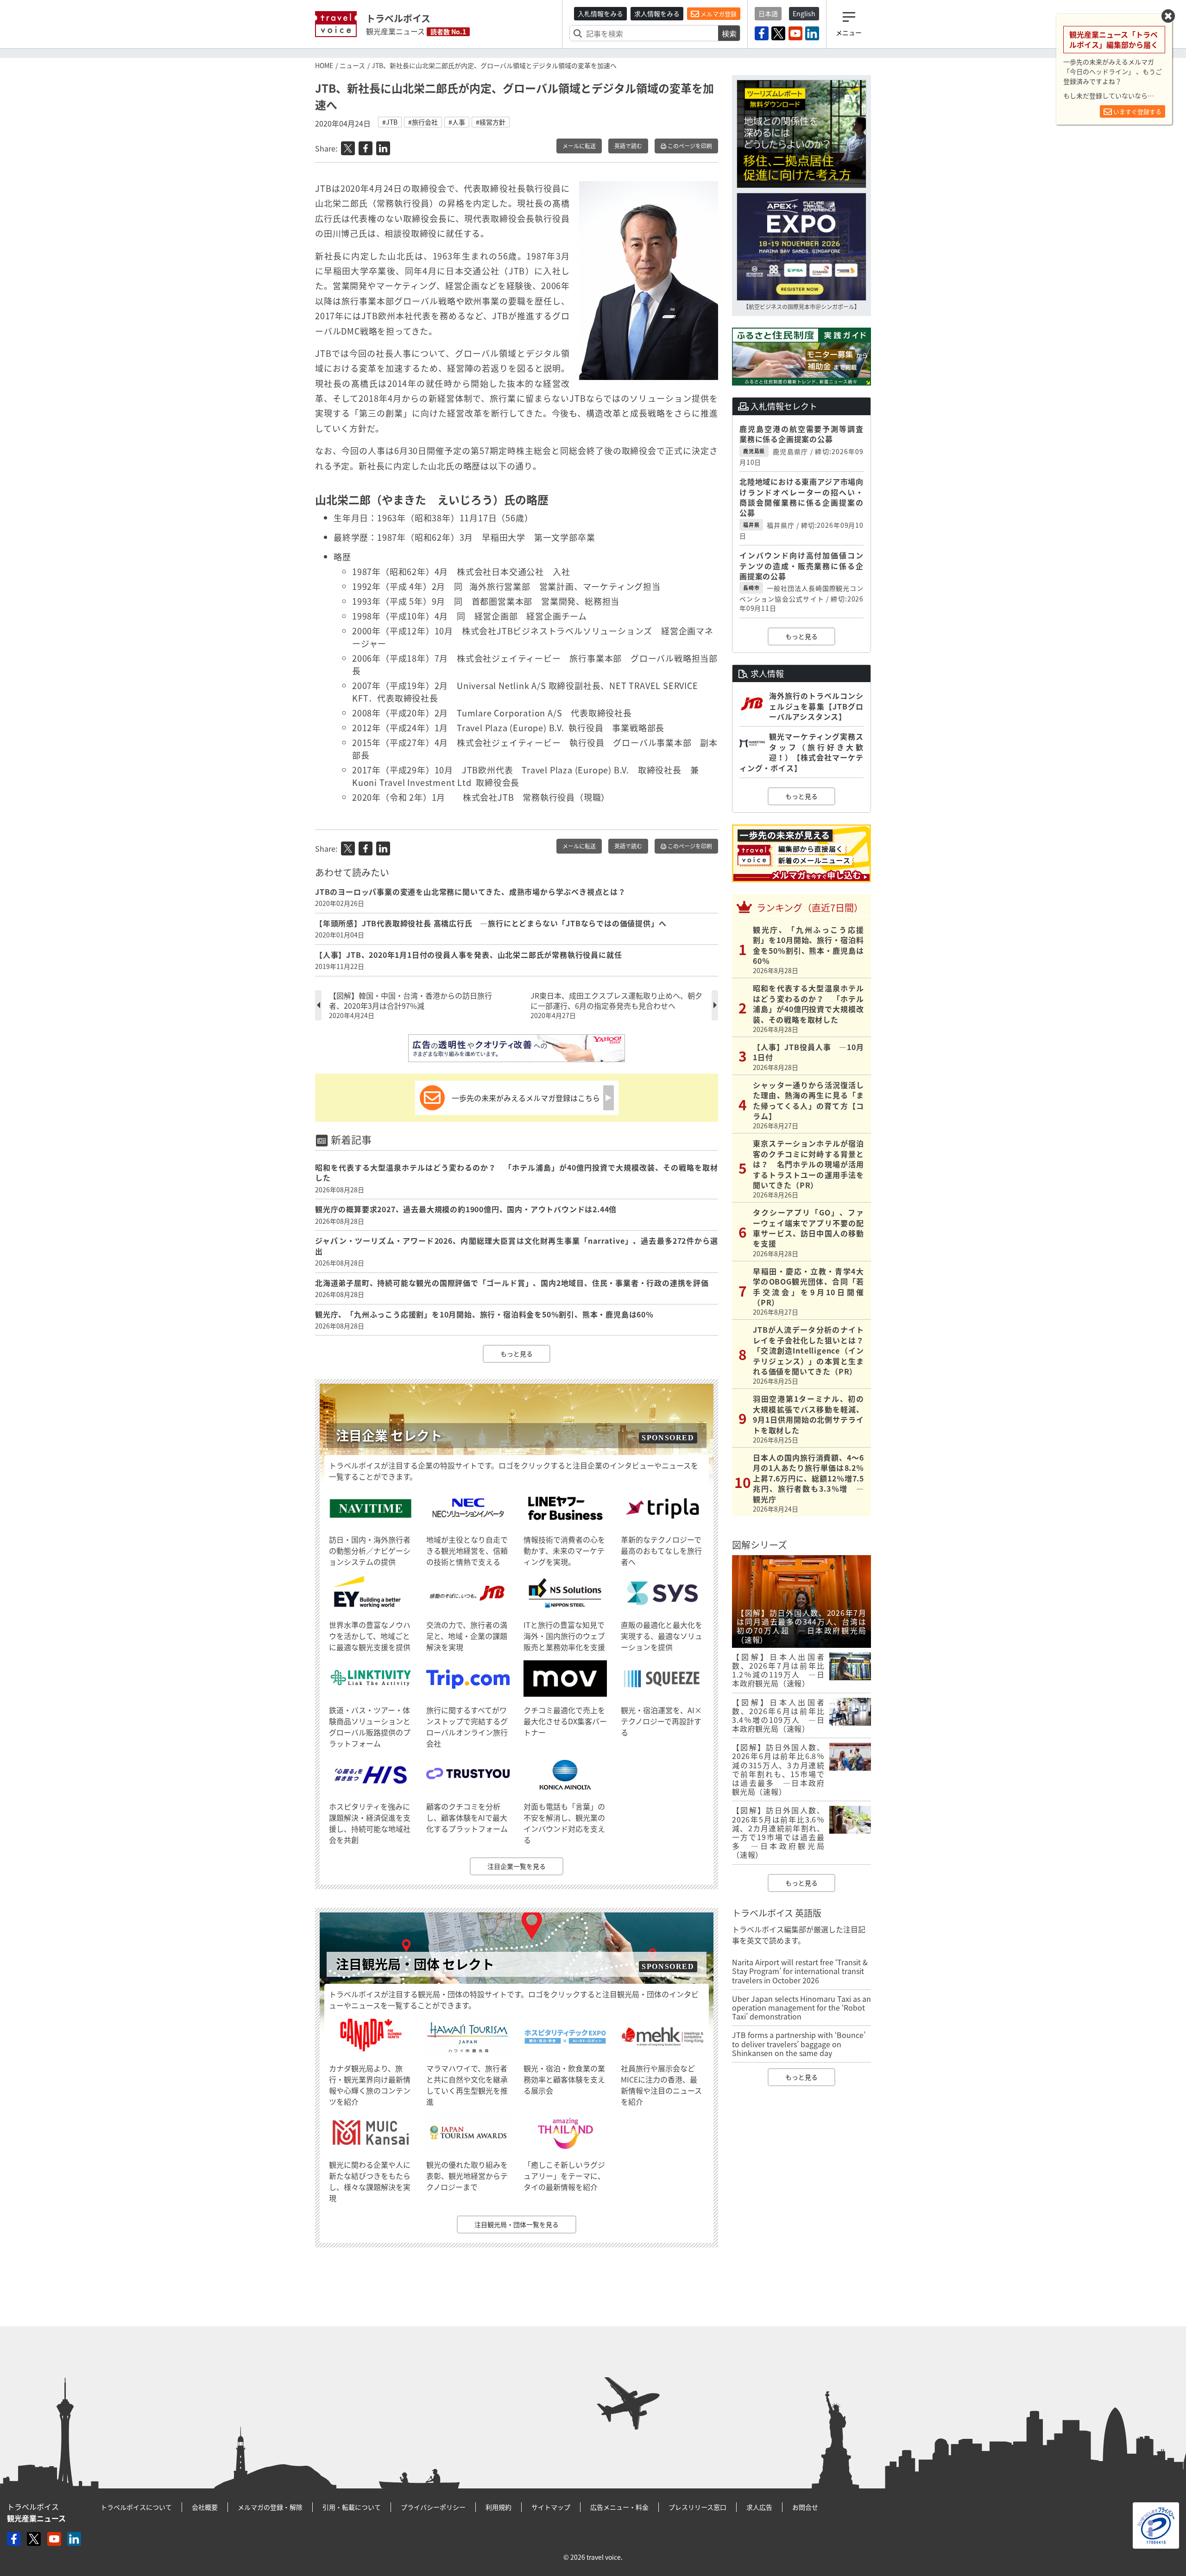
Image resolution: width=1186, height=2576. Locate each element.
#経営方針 (491, 122)
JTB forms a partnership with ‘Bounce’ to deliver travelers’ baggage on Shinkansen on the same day (799, 2044)
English (804, 13)
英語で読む (628, 146)
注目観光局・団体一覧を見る (517, 2224)
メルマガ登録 (718, 14)
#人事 (457, 122)
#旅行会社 (423, 122)
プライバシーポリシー (433, 2507)
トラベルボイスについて (136, 2507)
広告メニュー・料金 (619, 2507)
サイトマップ (551, 2507)
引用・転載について (352, 2507)
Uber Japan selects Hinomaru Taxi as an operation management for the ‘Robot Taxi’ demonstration (801, 2007)
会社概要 (205, 2507)
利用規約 (498, 2507)
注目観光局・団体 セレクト (415, 1964)
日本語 (768, 13)
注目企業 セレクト (389, 1435)
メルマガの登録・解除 (270, 2507)
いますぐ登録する (1137, 111)
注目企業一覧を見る (517, 1866)
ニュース (352, 65)
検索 (729, 33)
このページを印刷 (689, 146)
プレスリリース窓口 (697, 2507)
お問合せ (805, 2507)
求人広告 (759, 2507)
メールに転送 (579, 146)
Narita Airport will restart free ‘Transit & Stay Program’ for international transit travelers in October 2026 (800, 1971)
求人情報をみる (657, 13)
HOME (324, 65)
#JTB (390, 122)
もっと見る (517, 1354)
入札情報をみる (600, 13)
